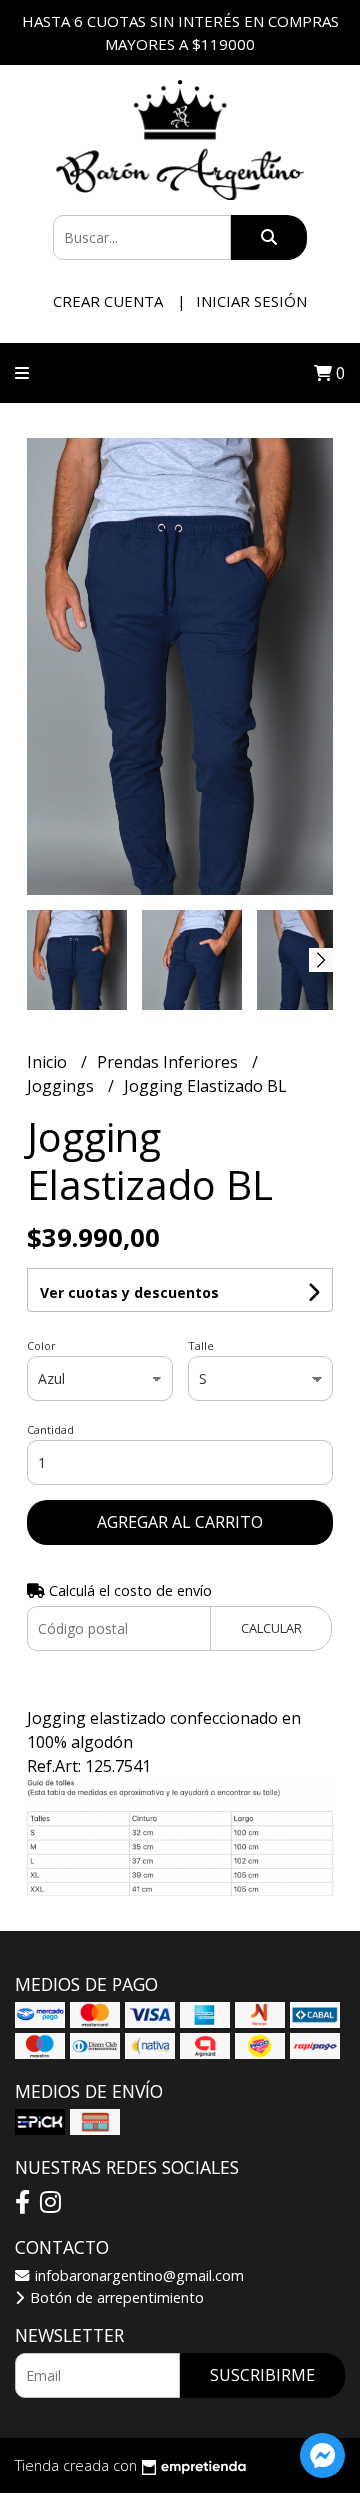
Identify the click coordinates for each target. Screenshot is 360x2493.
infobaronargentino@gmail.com (137, 2275)
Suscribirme (262, 2375)
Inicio (49, 1062)
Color (41, 1345)
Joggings (62, 1086)
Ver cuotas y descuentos (129, 1292)
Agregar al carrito (180, 1522)
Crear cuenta (108, 301)
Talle (201, 1345)
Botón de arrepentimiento (115, 2297)
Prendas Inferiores (169, 1062)
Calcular (271, 1628)
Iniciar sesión (251, 301)
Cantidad (50, 1429)
